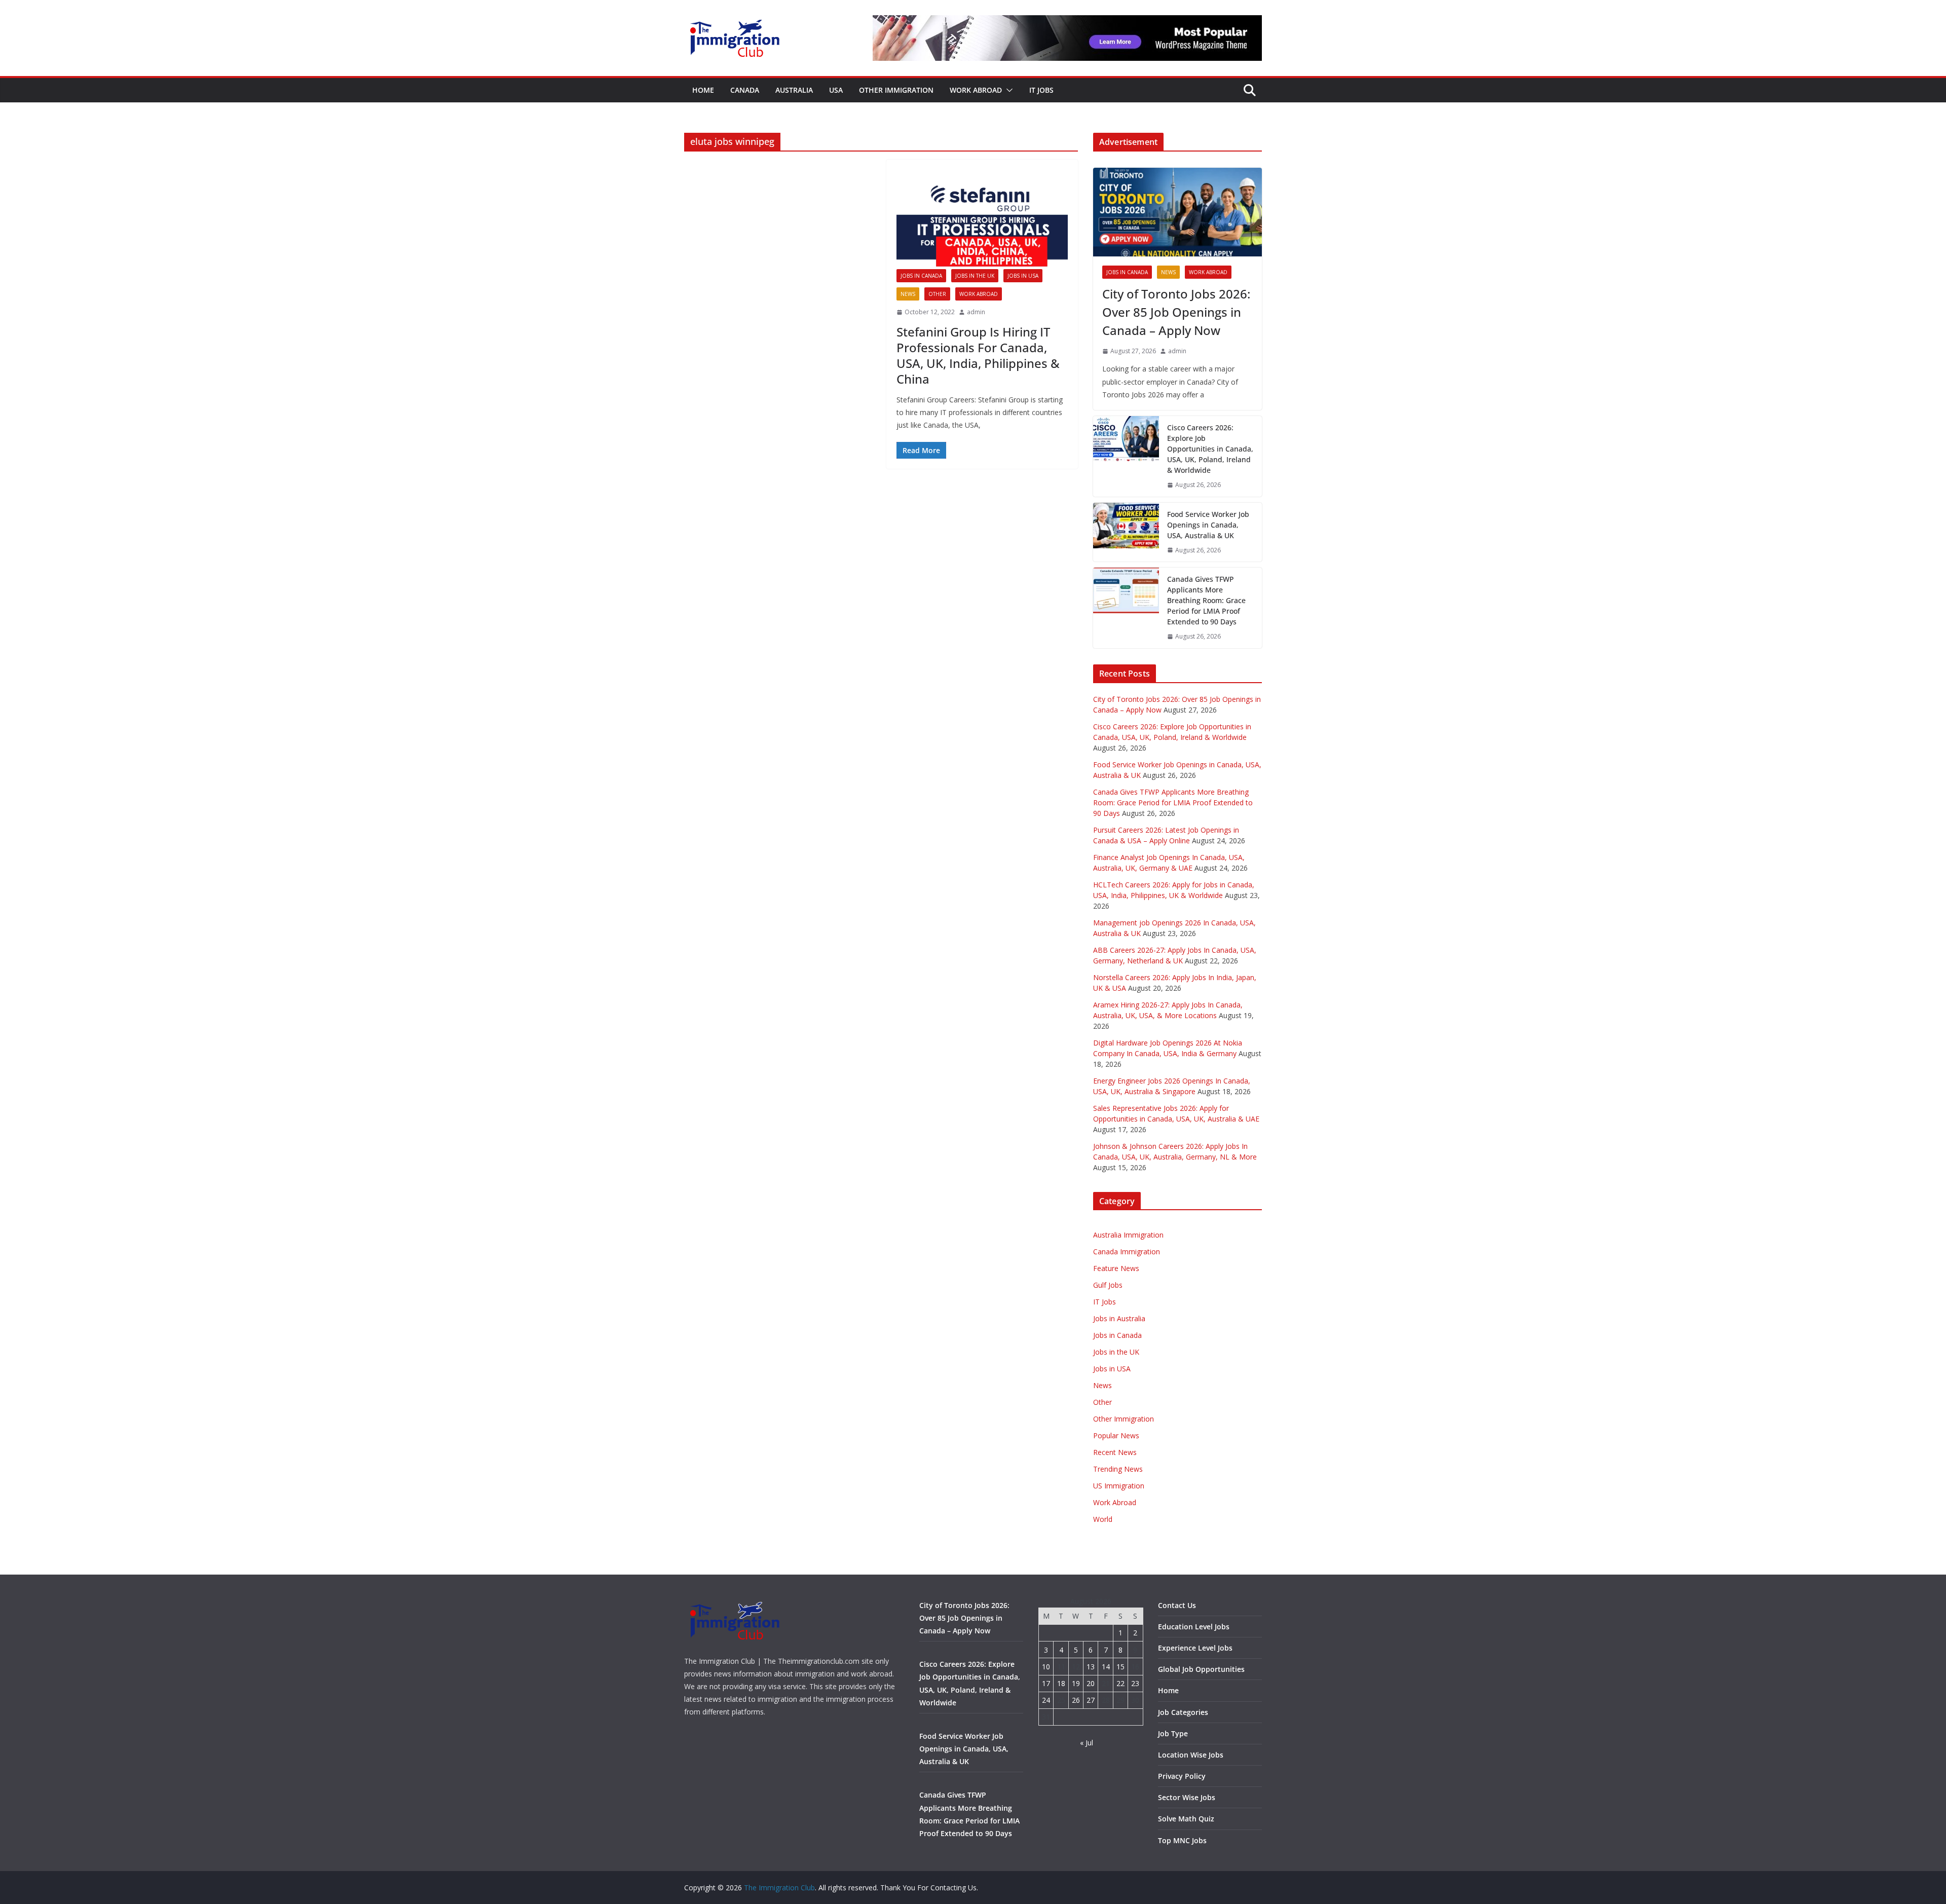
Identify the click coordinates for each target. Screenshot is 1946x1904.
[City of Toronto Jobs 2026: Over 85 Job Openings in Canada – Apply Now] (1177, 212)
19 (1076, 1683)
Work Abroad (976, 90)
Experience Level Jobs (1195, 1648)
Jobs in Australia (1119, 1318)
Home (703, 90)
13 (1091, 1667)
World (1103, 1519)
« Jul (1087, 1743)
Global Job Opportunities (1201, 1669)
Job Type (1173, 1733)
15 (1120, 1667)
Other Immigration (896, 90)
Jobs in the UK (975, 276)
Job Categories (1183, 1712)
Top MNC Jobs (1182, 1840)
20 (1091, 1683)
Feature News (1116, 1268)
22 (1120, 1683)
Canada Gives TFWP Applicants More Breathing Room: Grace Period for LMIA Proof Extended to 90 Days (1206, 600)
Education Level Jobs (1194, 1627)
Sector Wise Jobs (1187, 1797)
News (908, 294)
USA (836, 90)
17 (1046, 1683)
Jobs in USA (1023, 276)
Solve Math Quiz (1186, 1819)
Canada (745, 90)
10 (1046, 1667)
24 (1046, 1700)
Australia (794, 90)
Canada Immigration (1127, 1252)
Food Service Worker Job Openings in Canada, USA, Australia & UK (1208, 525)
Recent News (1115, 1452)
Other (937, 294)
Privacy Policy (1182, 1776)
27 (1091, 1700)
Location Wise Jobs (1191, 1755)
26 (1076, 1700)
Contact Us (1177, 1605)
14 (1106, 1667)
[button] (1007, 90)
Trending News (1118, 1469)
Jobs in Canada (921, 276)
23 (1135, 1683)
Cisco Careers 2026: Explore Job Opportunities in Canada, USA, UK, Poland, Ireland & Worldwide (1210, 449)
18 (1061, 1683)
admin (976, 312)
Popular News (1116, 1435)
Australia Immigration (1128, 1235)
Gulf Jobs (1108, 1285)
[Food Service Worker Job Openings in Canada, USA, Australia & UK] (1126, 532)
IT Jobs (1041, 90)
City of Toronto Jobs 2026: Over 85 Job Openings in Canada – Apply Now (1176, 312)
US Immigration (1119, 1486)
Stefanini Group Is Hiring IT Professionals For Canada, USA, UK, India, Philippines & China (978, 356)
